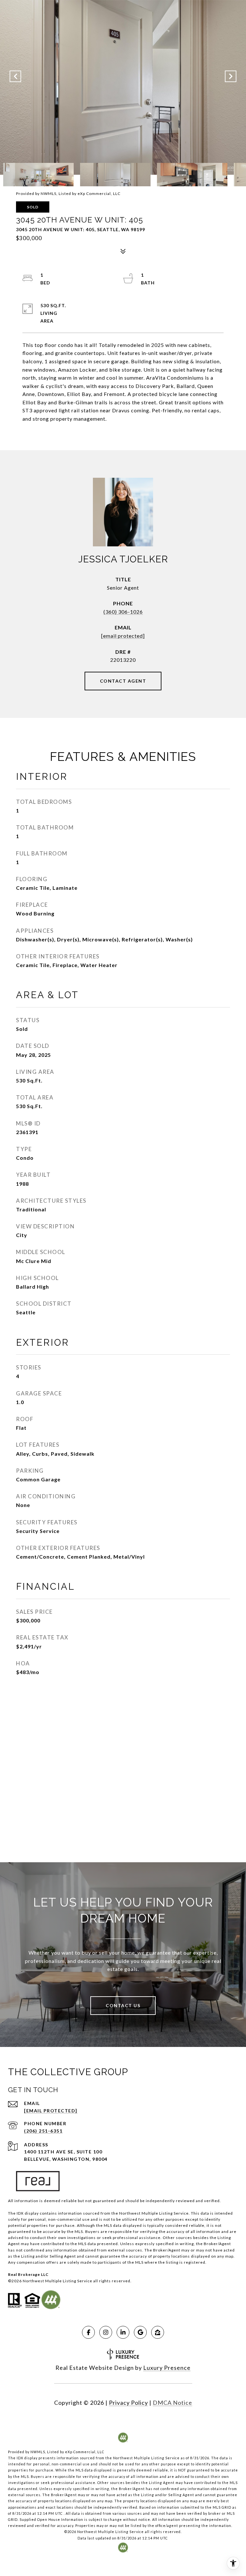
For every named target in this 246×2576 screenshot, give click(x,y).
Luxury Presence (167, 2368)
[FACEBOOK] (88, 2332)
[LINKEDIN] (123, 2332)
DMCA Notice (172, 2403)
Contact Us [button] (123, 2005)
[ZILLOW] (158, 2332)
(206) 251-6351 (43, 2131)
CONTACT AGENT (123, 681)
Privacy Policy (128, 2403)
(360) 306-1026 (123, 612)
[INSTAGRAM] (106, 2332)
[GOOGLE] (140, 2332)
